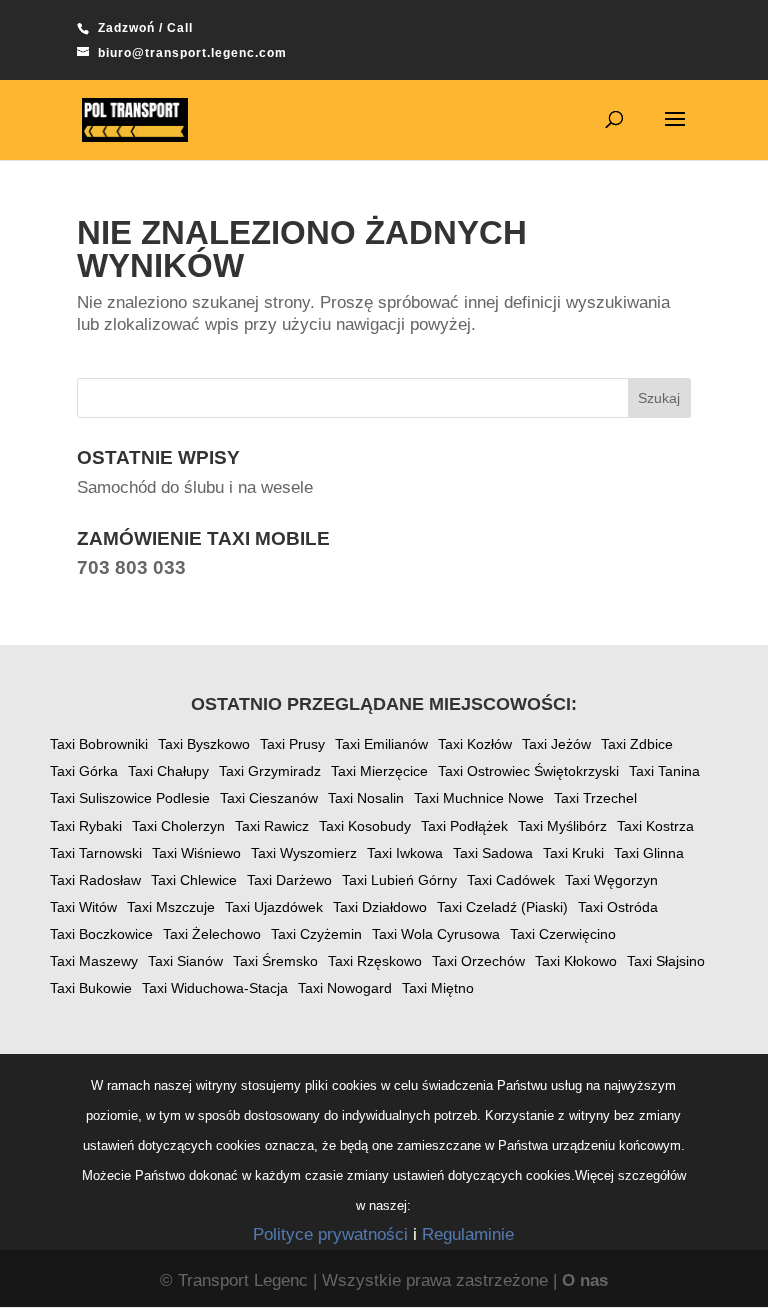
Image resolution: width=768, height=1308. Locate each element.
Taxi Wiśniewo (196, 853)
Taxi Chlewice (194, 880)
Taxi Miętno (438, 988)
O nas (585, 1280)
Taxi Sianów (185, 961)
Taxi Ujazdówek (274, 907)
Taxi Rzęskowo (375, 961)
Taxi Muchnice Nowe (479, 798)
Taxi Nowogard (345, 988)
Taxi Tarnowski (96, 853)
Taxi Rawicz (272, 826)
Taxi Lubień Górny (399, 880)
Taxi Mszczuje (171, 907)
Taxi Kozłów (475, 744)
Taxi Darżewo (289, 880)
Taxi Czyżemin (316, 934)
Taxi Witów (83, 907)
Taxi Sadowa (493, 853)
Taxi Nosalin (366, 798)
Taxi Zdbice (637, 744)
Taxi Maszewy (94, 961)
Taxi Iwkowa (405, 853)
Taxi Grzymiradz (270, 771)
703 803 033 (131, 567)
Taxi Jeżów (556, 744)
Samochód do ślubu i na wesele (195, 487)
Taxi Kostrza (655, 826)
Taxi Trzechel (595, 798)
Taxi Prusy (292, 744)
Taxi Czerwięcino (563, 934)
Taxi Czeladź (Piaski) (502, 907)
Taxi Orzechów (478, 961)
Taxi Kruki (573, 853)
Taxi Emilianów (381, 744)
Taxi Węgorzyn (611, 880)
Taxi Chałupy (168, 771)
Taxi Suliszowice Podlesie (130, 798)
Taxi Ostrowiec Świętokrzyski (528, 771)
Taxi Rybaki (86, 826)
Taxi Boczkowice (101, 934)
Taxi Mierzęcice (379, 771)
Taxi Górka (84, 771)
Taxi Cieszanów (269, 798)
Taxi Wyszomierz (304, 853)
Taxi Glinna (649, 853)
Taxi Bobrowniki (99, 744)
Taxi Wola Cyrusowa (436, 934)
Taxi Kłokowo (576, 961)
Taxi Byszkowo (204, 744)
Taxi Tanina (664, 771)
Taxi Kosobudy (365, 826)
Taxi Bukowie (91, 988)
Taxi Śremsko (275, 961)
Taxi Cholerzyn (178, 826)
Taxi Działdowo (380, 907)
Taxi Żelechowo (212, 934)
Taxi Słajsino (666, 961)
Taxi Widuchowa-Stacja (215, 988)
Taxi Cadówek (511, 880)
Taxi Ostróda (618, 907)
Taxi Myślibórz (562, 826)
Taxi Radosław (95, 880)
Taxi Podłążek (464, 826)
